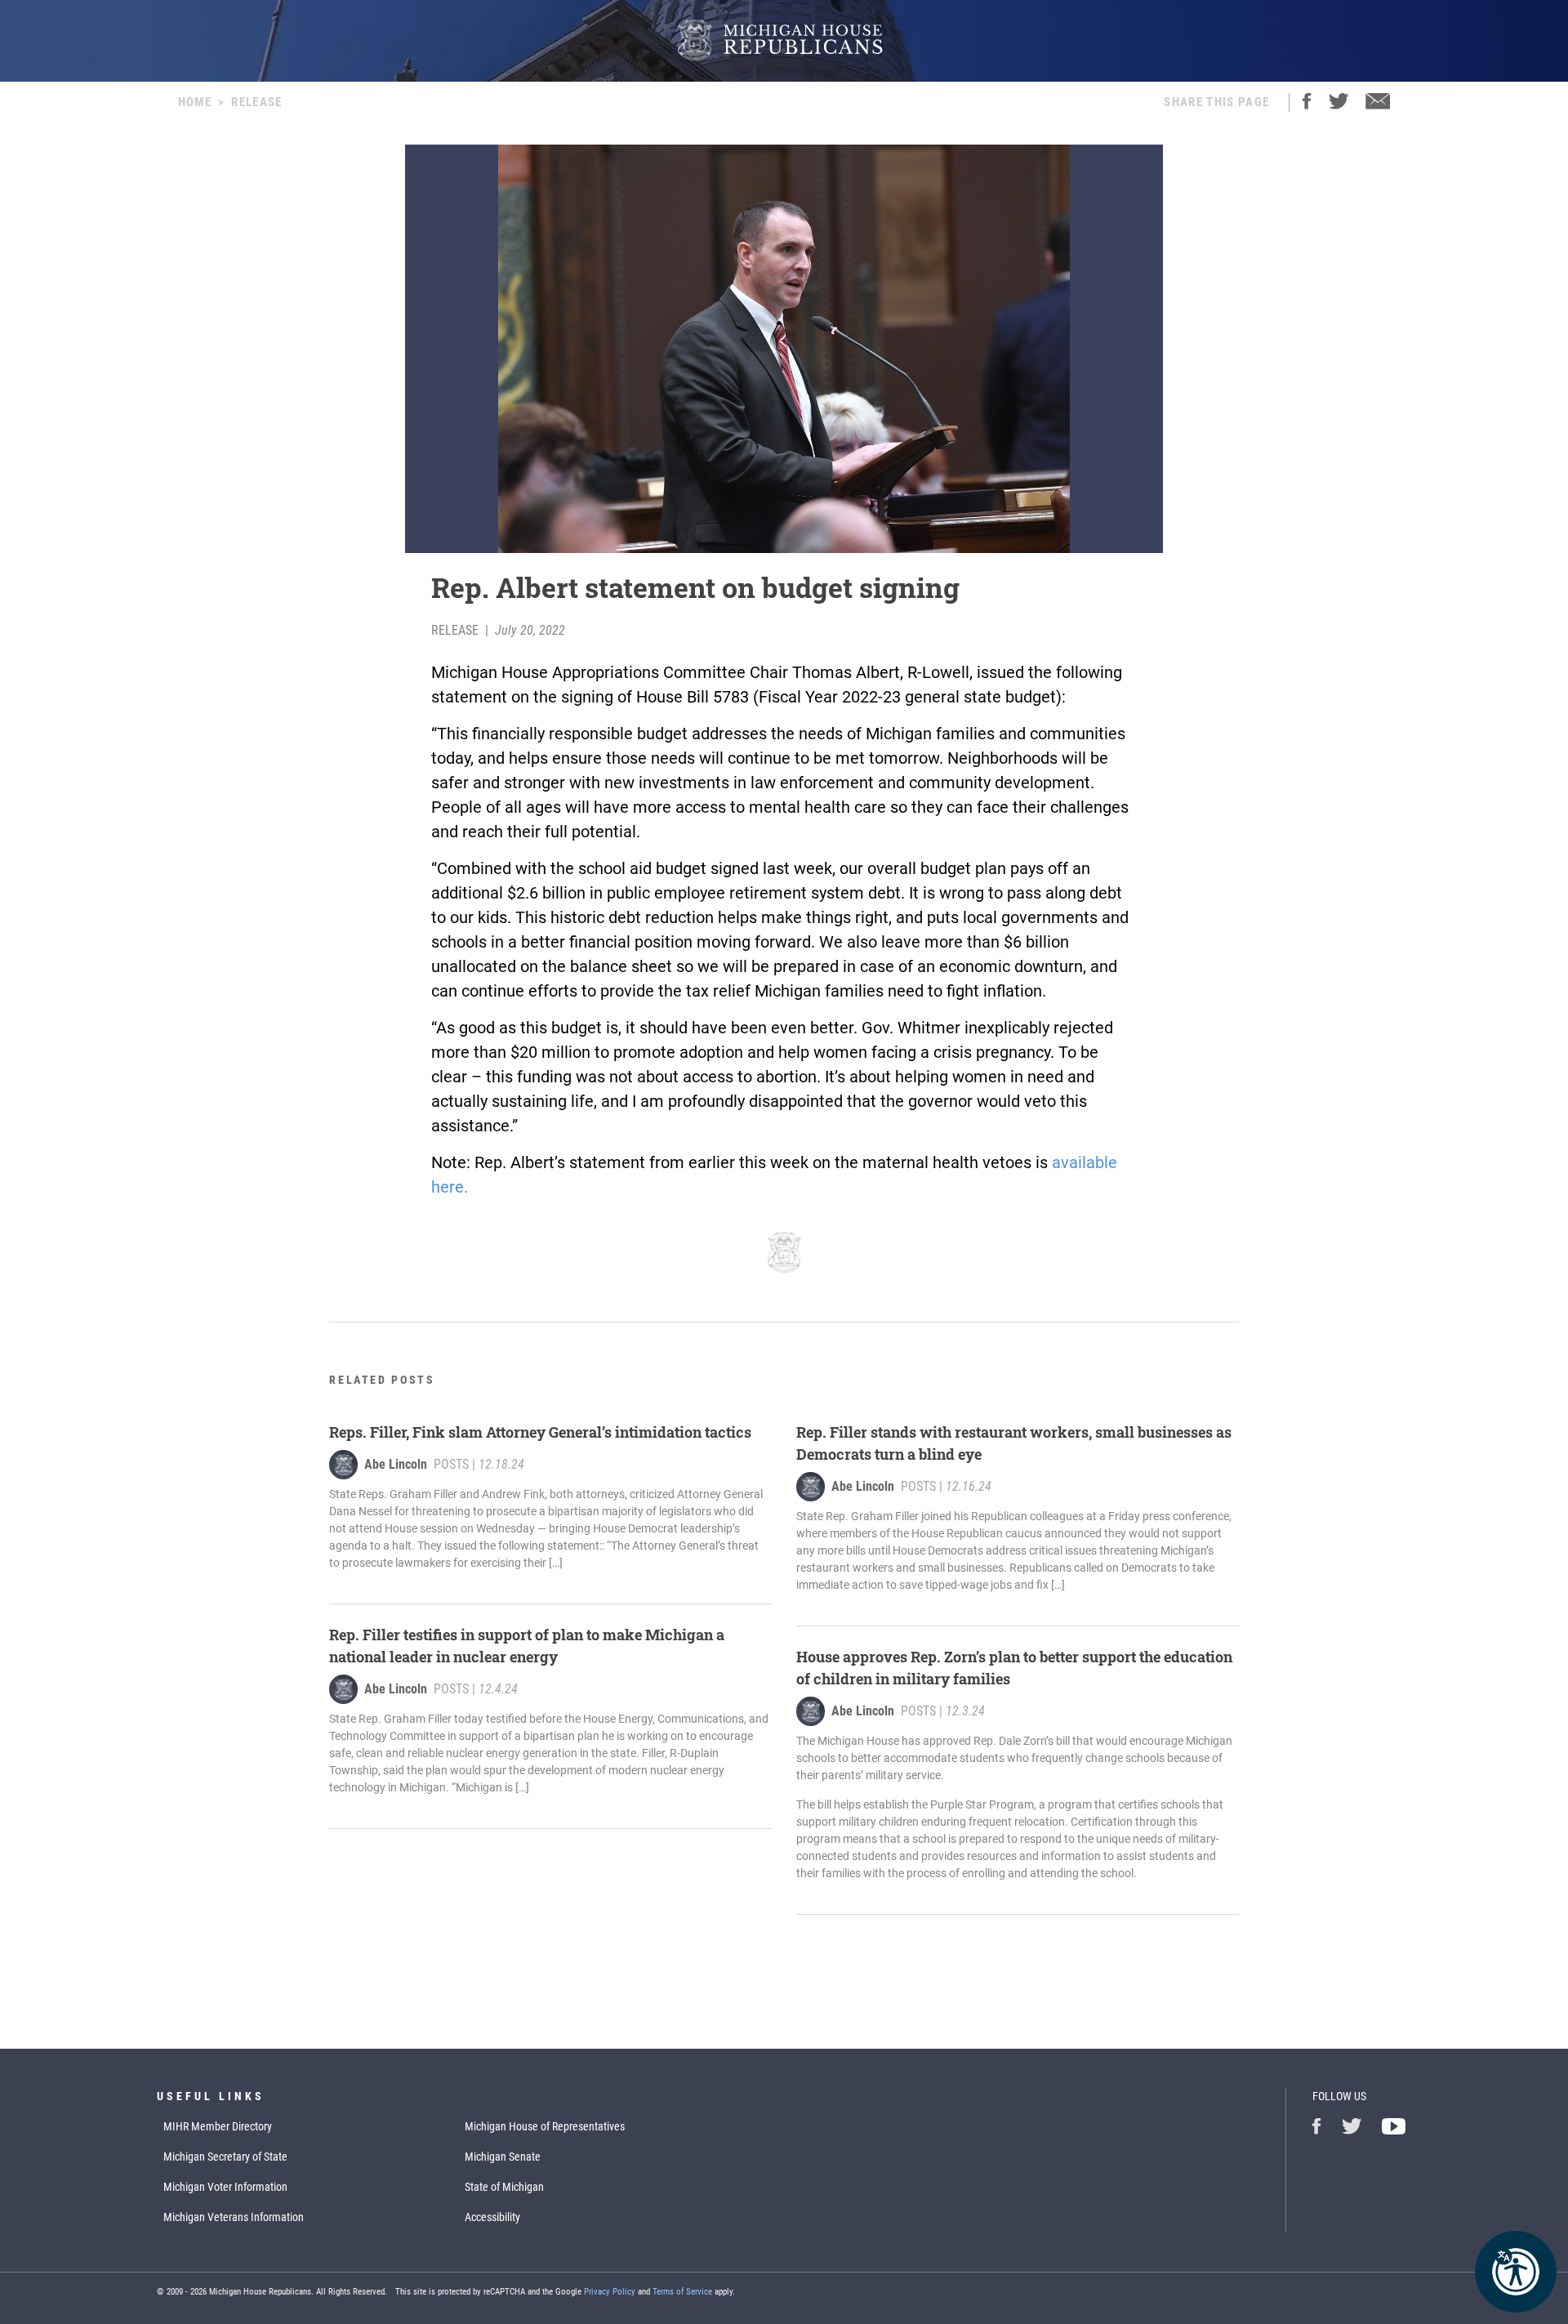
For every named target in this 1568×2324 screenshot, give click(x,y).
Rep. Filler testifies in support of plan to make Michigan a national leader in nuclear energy (527, 1646)
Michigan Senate (503, 2157)
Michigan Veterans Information (234, 2217)
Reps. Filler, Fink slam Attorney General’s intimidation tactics (540, 1432)
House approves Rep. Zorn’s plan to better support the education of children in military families (1014, 1668)
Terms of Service (682, 2292)
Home (195, 102)
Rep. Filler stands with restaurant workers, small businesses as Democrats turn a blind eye (1014, 1443)
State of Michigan (504, 2187)
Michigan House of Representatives (545, 2126)
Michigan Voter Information (225, 2187)
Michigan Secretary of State (225, 2157)
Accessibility (492, 2217)
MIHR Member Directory (218, 2126)
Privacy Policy (610, 2292)
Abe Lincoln (396, 1464)
